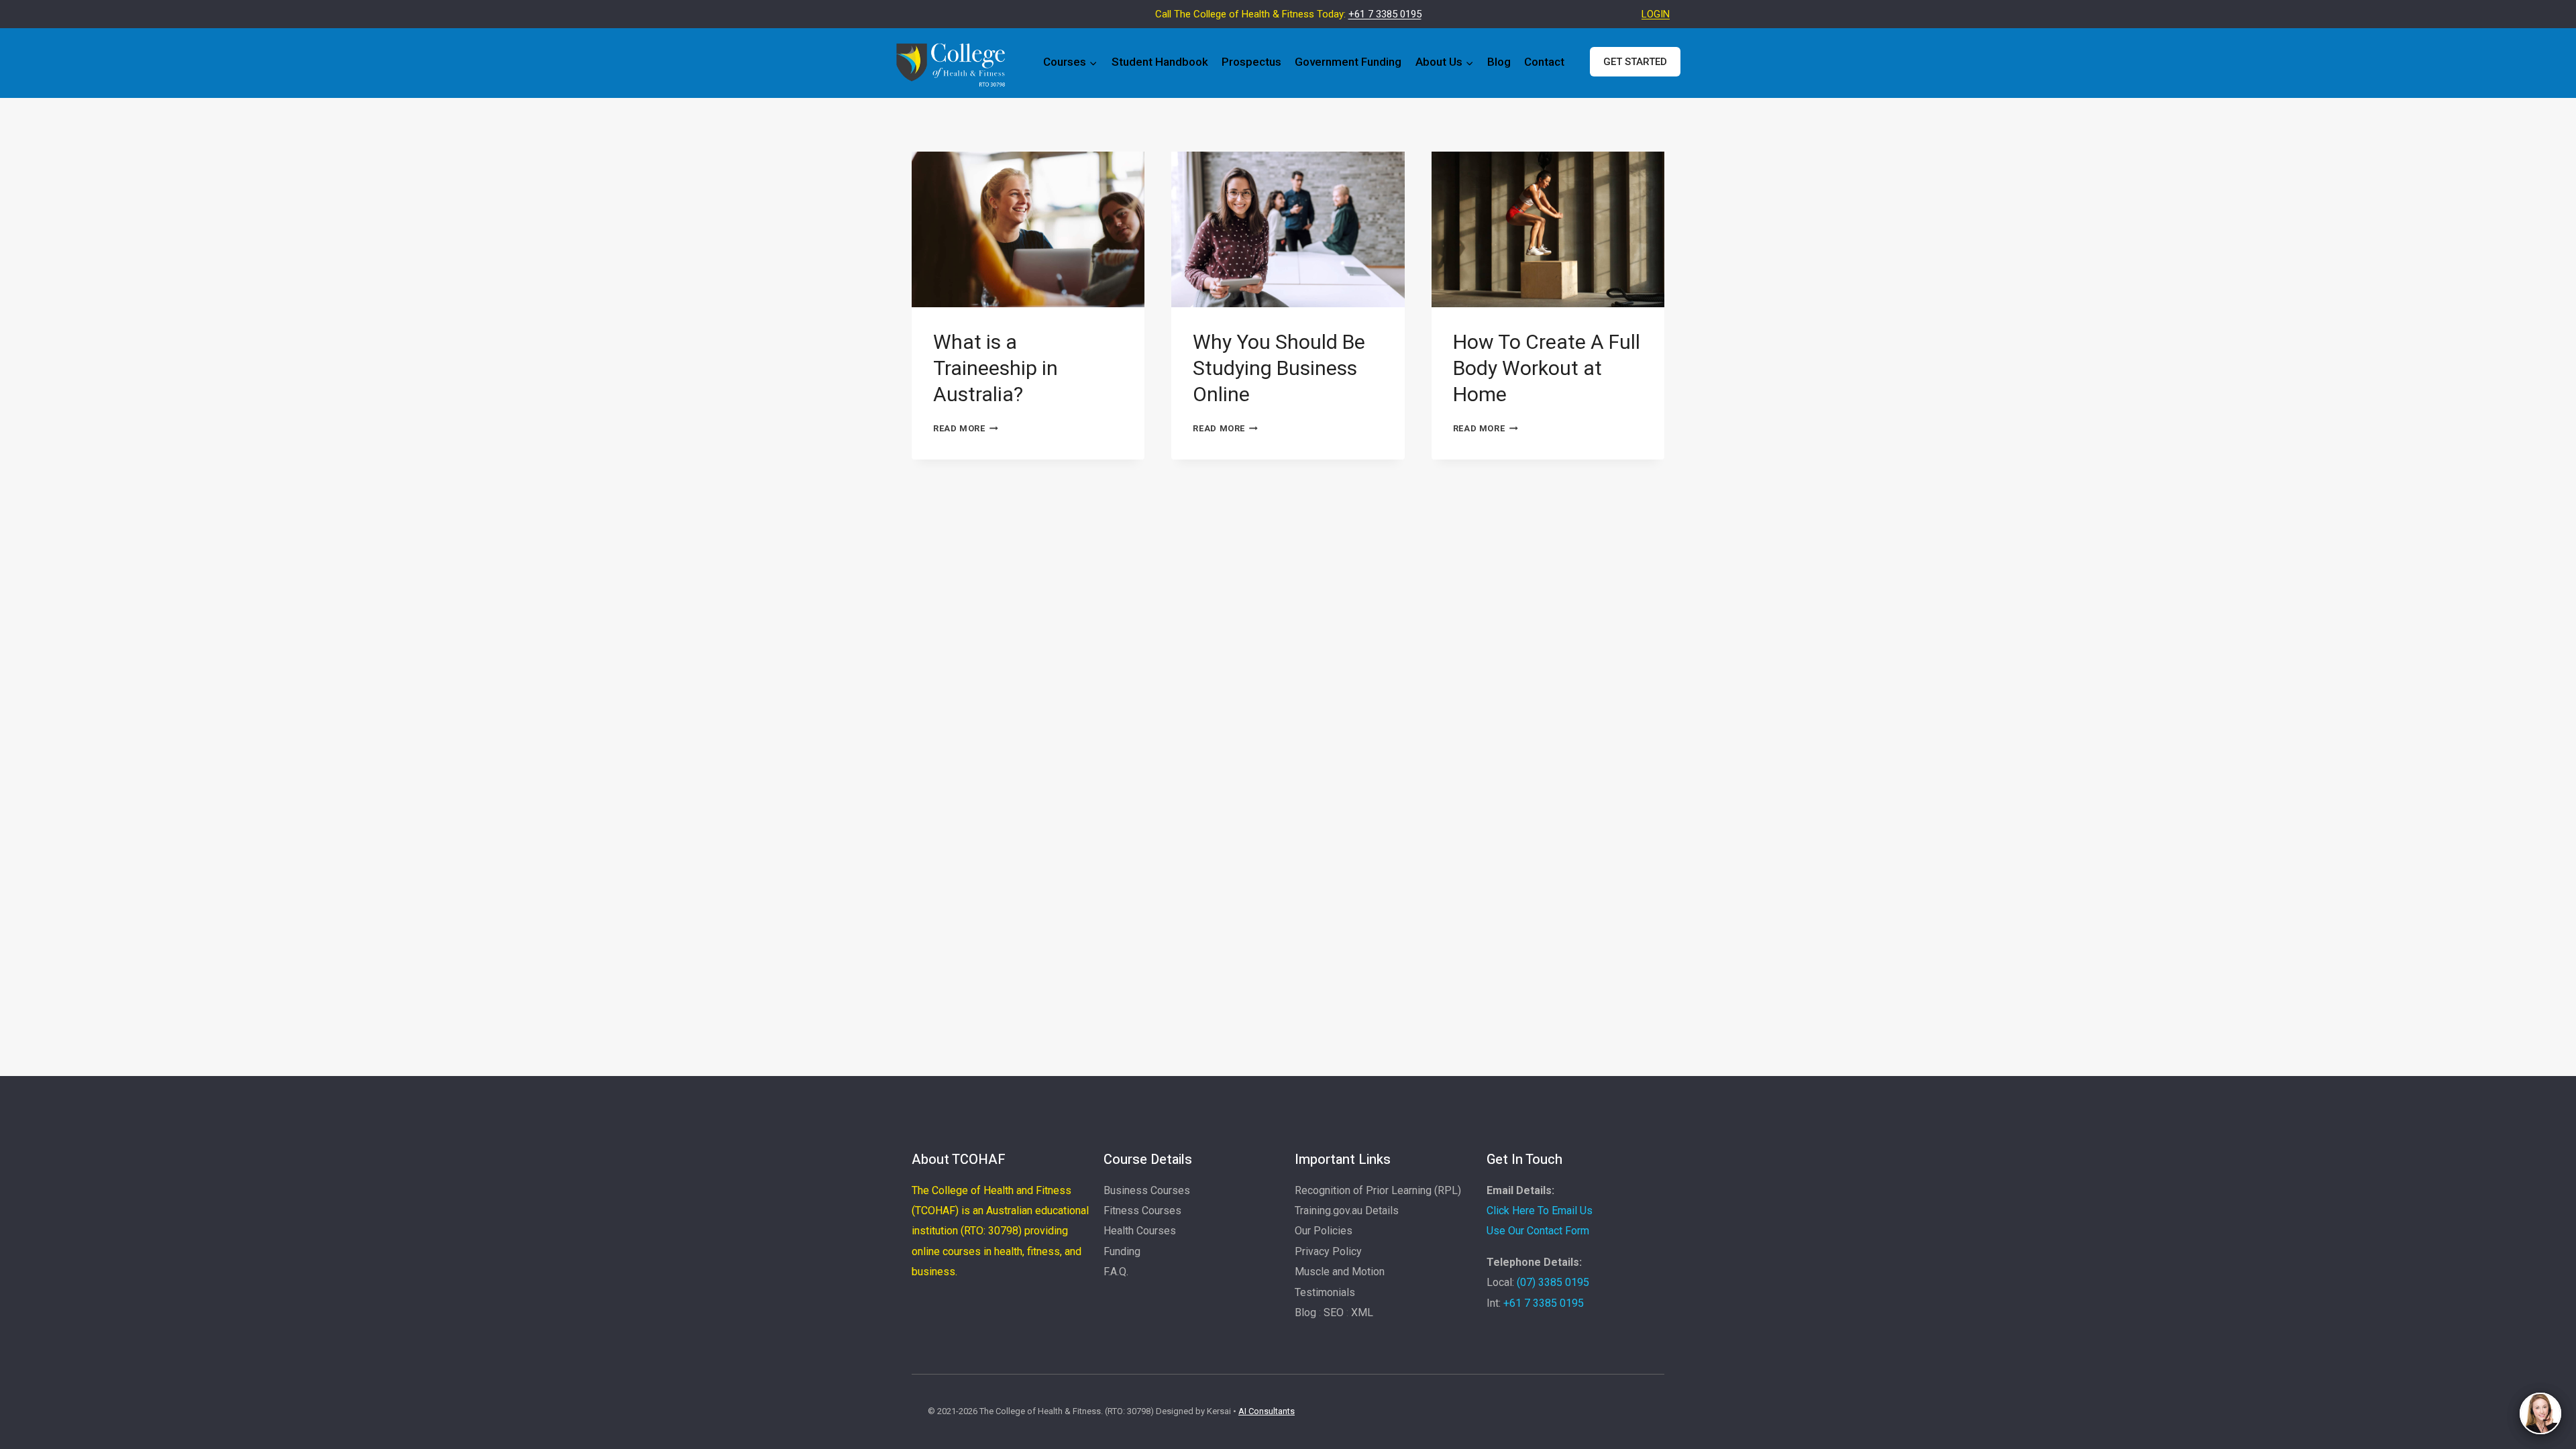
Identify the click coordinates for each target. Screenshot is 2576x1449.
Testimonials (1325, 1292)
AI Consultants (1267, 1411)
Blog (1499, 62)
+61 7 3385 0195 (1385, 14)
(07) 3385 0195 (1553, 1282)
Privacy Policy (1328, 1251)
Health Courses (1140, 1231)
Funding (1122, 1251)
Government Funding (1348, 62)
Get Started (1635, 62)
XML (1362, 1312)
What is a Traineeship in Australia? (996, 368)
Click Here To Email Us (1540, 1211)
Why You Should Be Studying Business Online (1279, 368)
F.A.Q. (1116, 1272)
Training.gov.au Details (1347, 1211)
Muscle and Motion (1340, 1272)
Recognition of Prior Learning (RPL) (1378, 1190)
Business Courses (1147, 1190)
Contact (1544, 62)
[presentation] (1028, 229)
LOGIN (1656, 14)
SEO (1334, 1312)
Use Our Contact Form (1538, 1231)
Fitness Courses (1142, 1211)
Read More (966, 428)
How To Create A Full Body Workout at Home (1547, 368)
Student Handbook (1160, 62)
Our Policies (1324, 1231)
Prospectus (1251, 62)
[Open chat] (2540, 1413)
